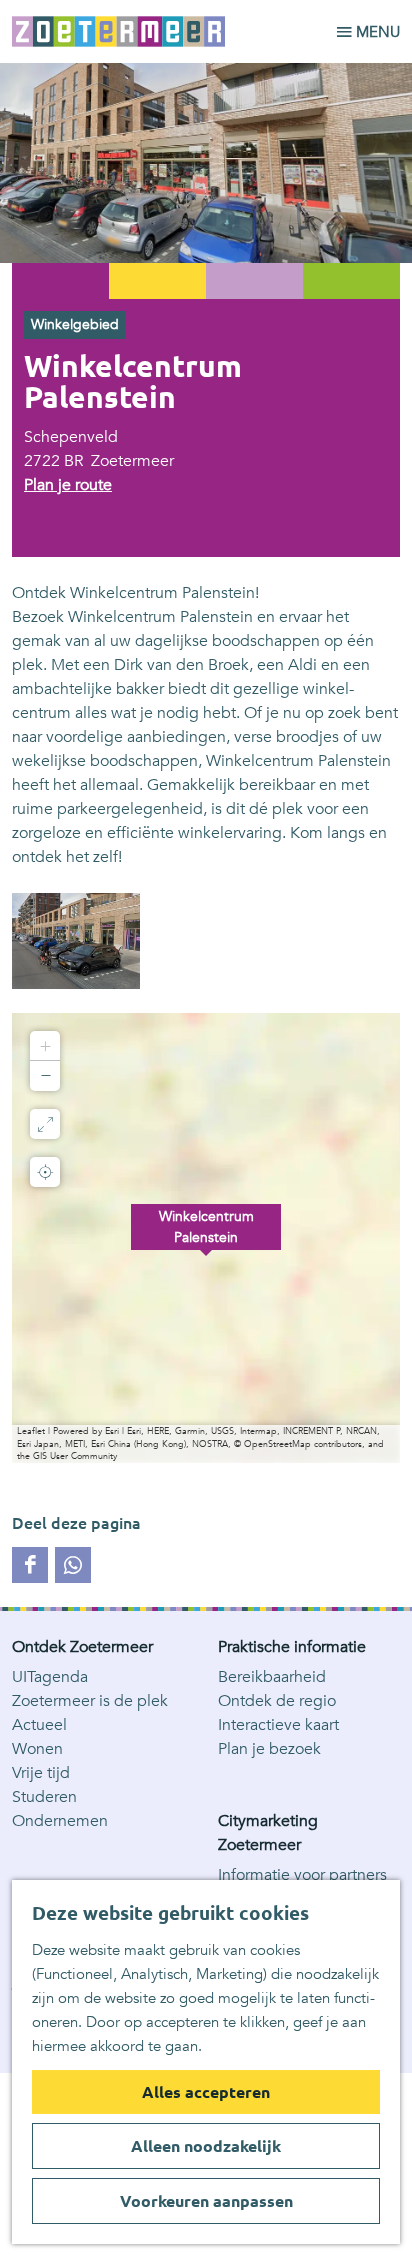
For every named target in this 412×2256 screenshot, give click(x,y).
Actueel (39, 1725)
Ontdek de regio (277, 1701)
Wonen (37, 1749)
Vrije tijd (41, 1773)
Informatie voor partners (302, 1875)
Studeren (44, 1797)
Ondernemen (60, 1821)
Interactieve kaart (278, 1725)
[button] (206, 1238)
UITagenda (50, 1677)
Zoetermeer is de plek (90, 1701)
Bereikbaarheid (272, 1677)
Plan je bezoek (269, 1749)
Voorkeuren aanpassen (206, 2201)
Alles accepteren (206, 2092)
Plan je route (68, 485)
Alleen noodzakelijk (206, 2146)
